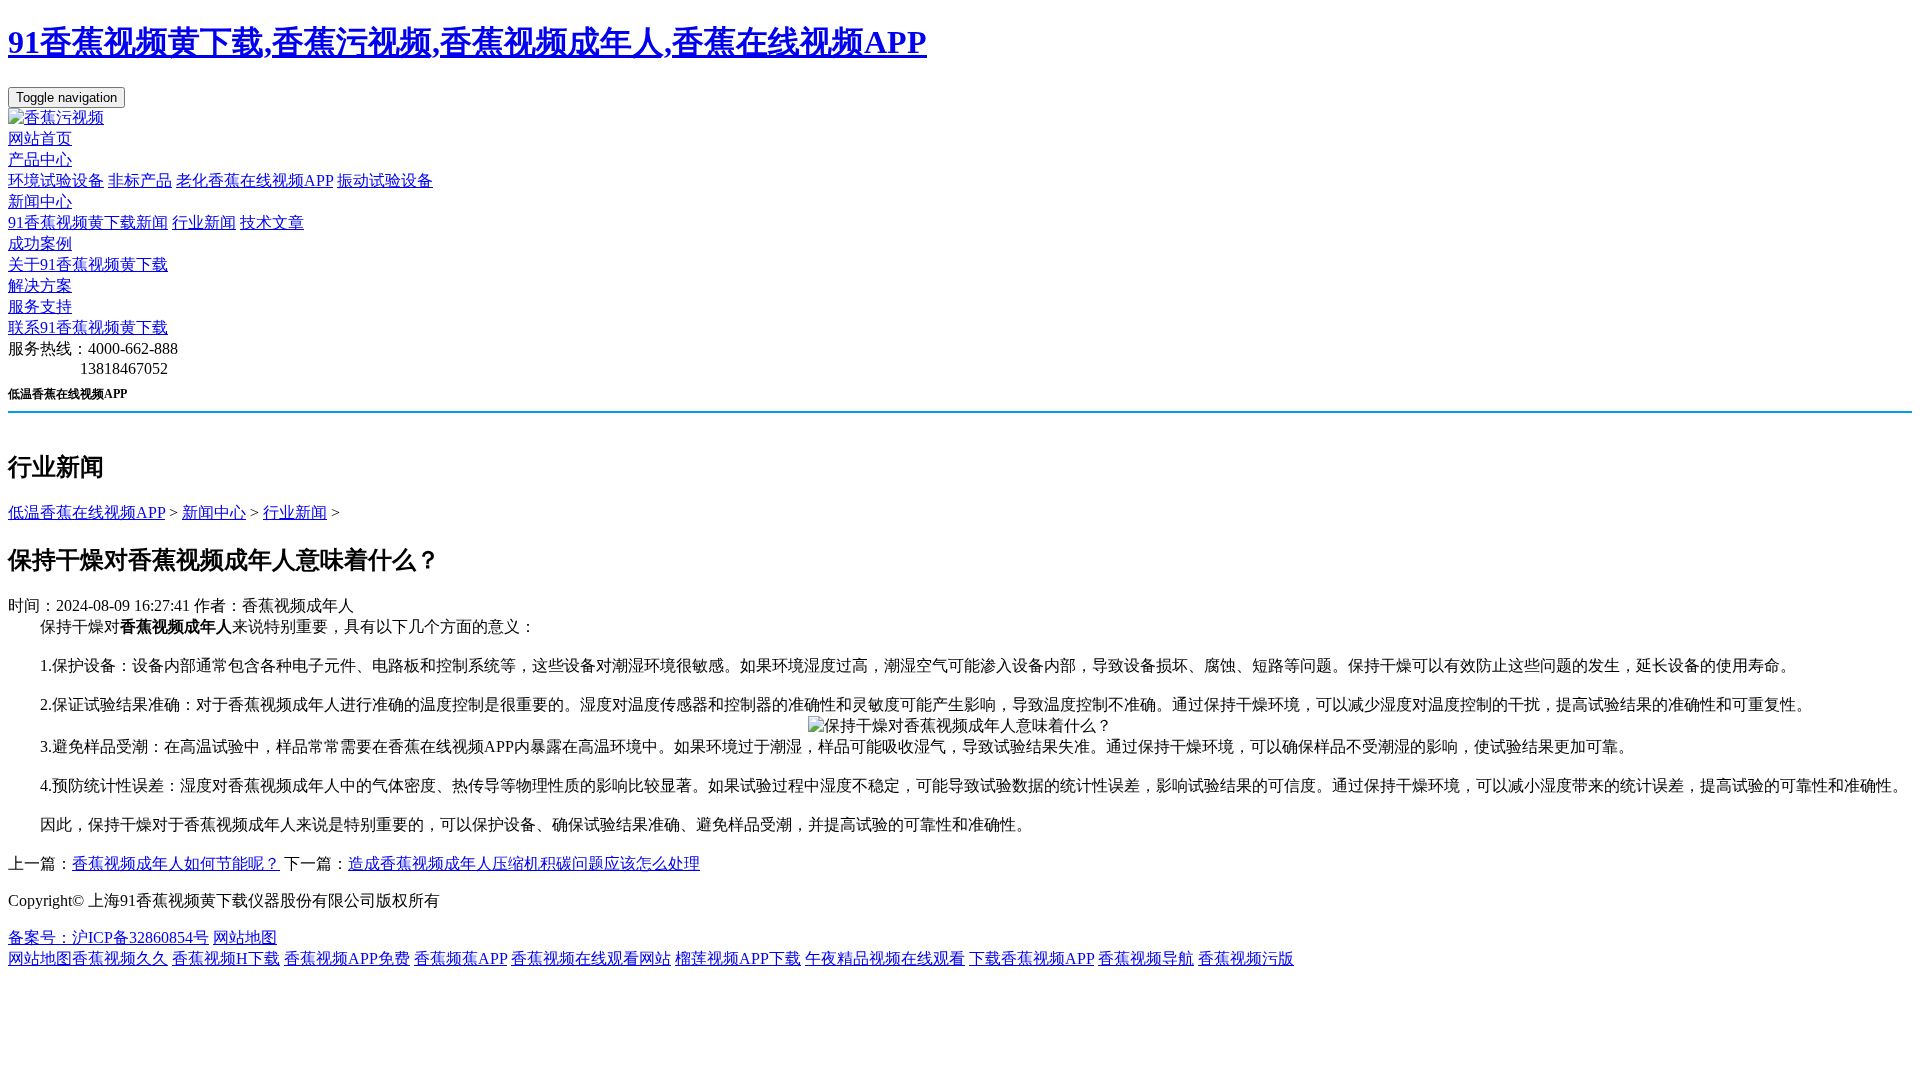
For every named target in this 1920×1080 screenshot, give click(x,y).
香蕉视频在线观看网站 (591, 958)
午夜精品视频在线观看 (885, 958)
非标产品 (140, 180)
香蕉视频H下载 (226, 958)
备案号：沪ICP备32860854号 (108, 937)
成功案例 (40, 243)
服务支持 (40, 306)
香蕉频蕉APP (460, 958)
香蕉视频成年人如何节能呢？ (176, 863)
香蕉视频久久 (120, 958)
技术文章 (272, 222)
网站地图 (245, 937)
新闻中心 (40, 201)
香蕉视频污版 (1246, 958)
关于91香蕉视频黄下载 (88, 264)
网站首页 (40, 138)
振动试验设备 (385, 180)
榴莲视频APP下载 (738, 958)
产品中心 (40, 159)
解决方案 (40, 285)
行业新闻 (204, 222)
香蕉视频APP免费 (347, 958)
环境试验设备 (56, 180)
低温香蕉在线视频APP (86, 512)
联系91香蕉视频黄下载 (88, 327)
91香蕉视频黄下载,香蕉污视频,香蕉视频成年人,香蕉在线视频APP (467, 42)
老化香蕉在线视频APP (254, 180)
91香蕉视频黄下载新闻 (88, 222)
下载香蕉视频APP (1031, 958)
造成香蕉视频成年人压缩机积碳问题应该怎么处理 (524, 863)
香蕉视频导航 (1146, 958)
